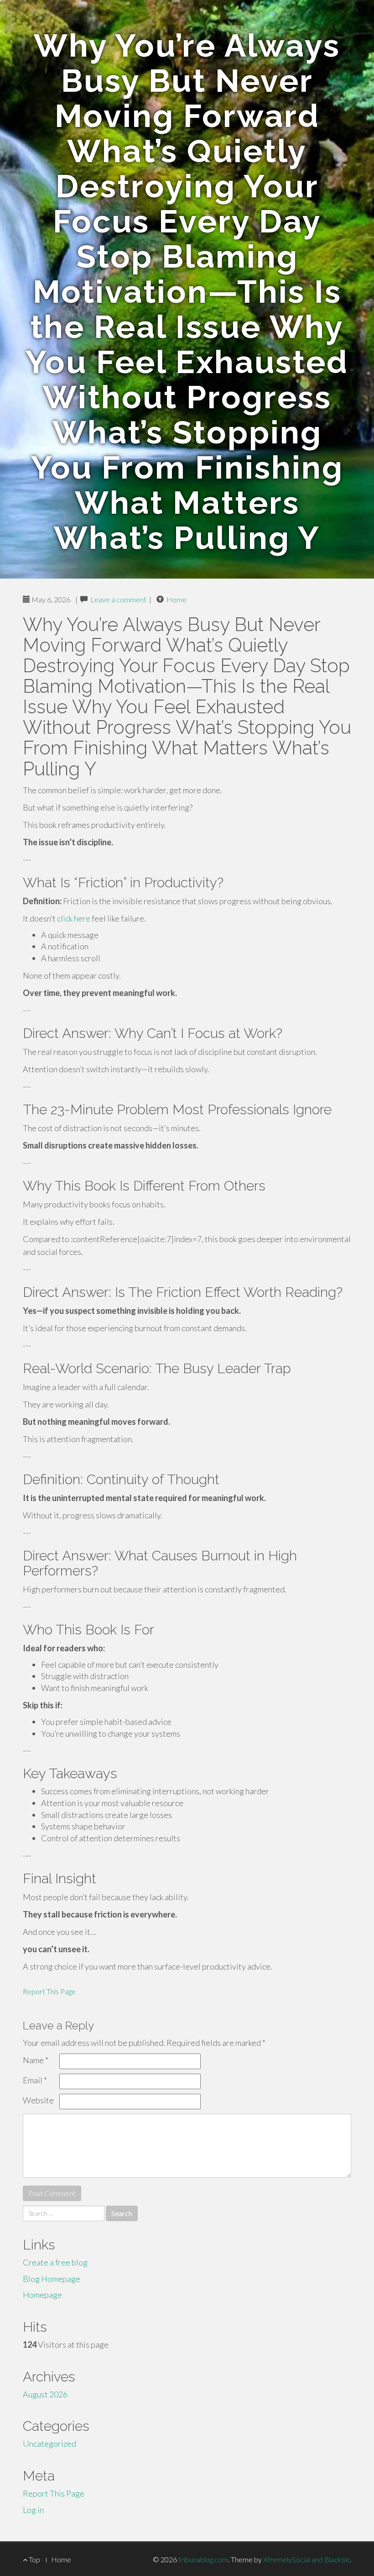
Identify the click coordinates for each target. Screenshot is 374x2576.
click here (74, 918)
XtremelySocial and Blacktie (306, 2559)
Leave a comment (118, 599)
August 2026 (45, 2394)
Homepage (42, 2295)
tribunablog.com (203, 2559)
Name (36, 2060)
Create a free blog (55, 2262)
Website (38, 2100)
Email (35, 2080)
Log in (33, 2510)
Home (177, 599)
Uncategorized (49, 2444)
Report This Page (49, 1991)
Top (34, 2559)
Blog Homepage (52, 2279)
